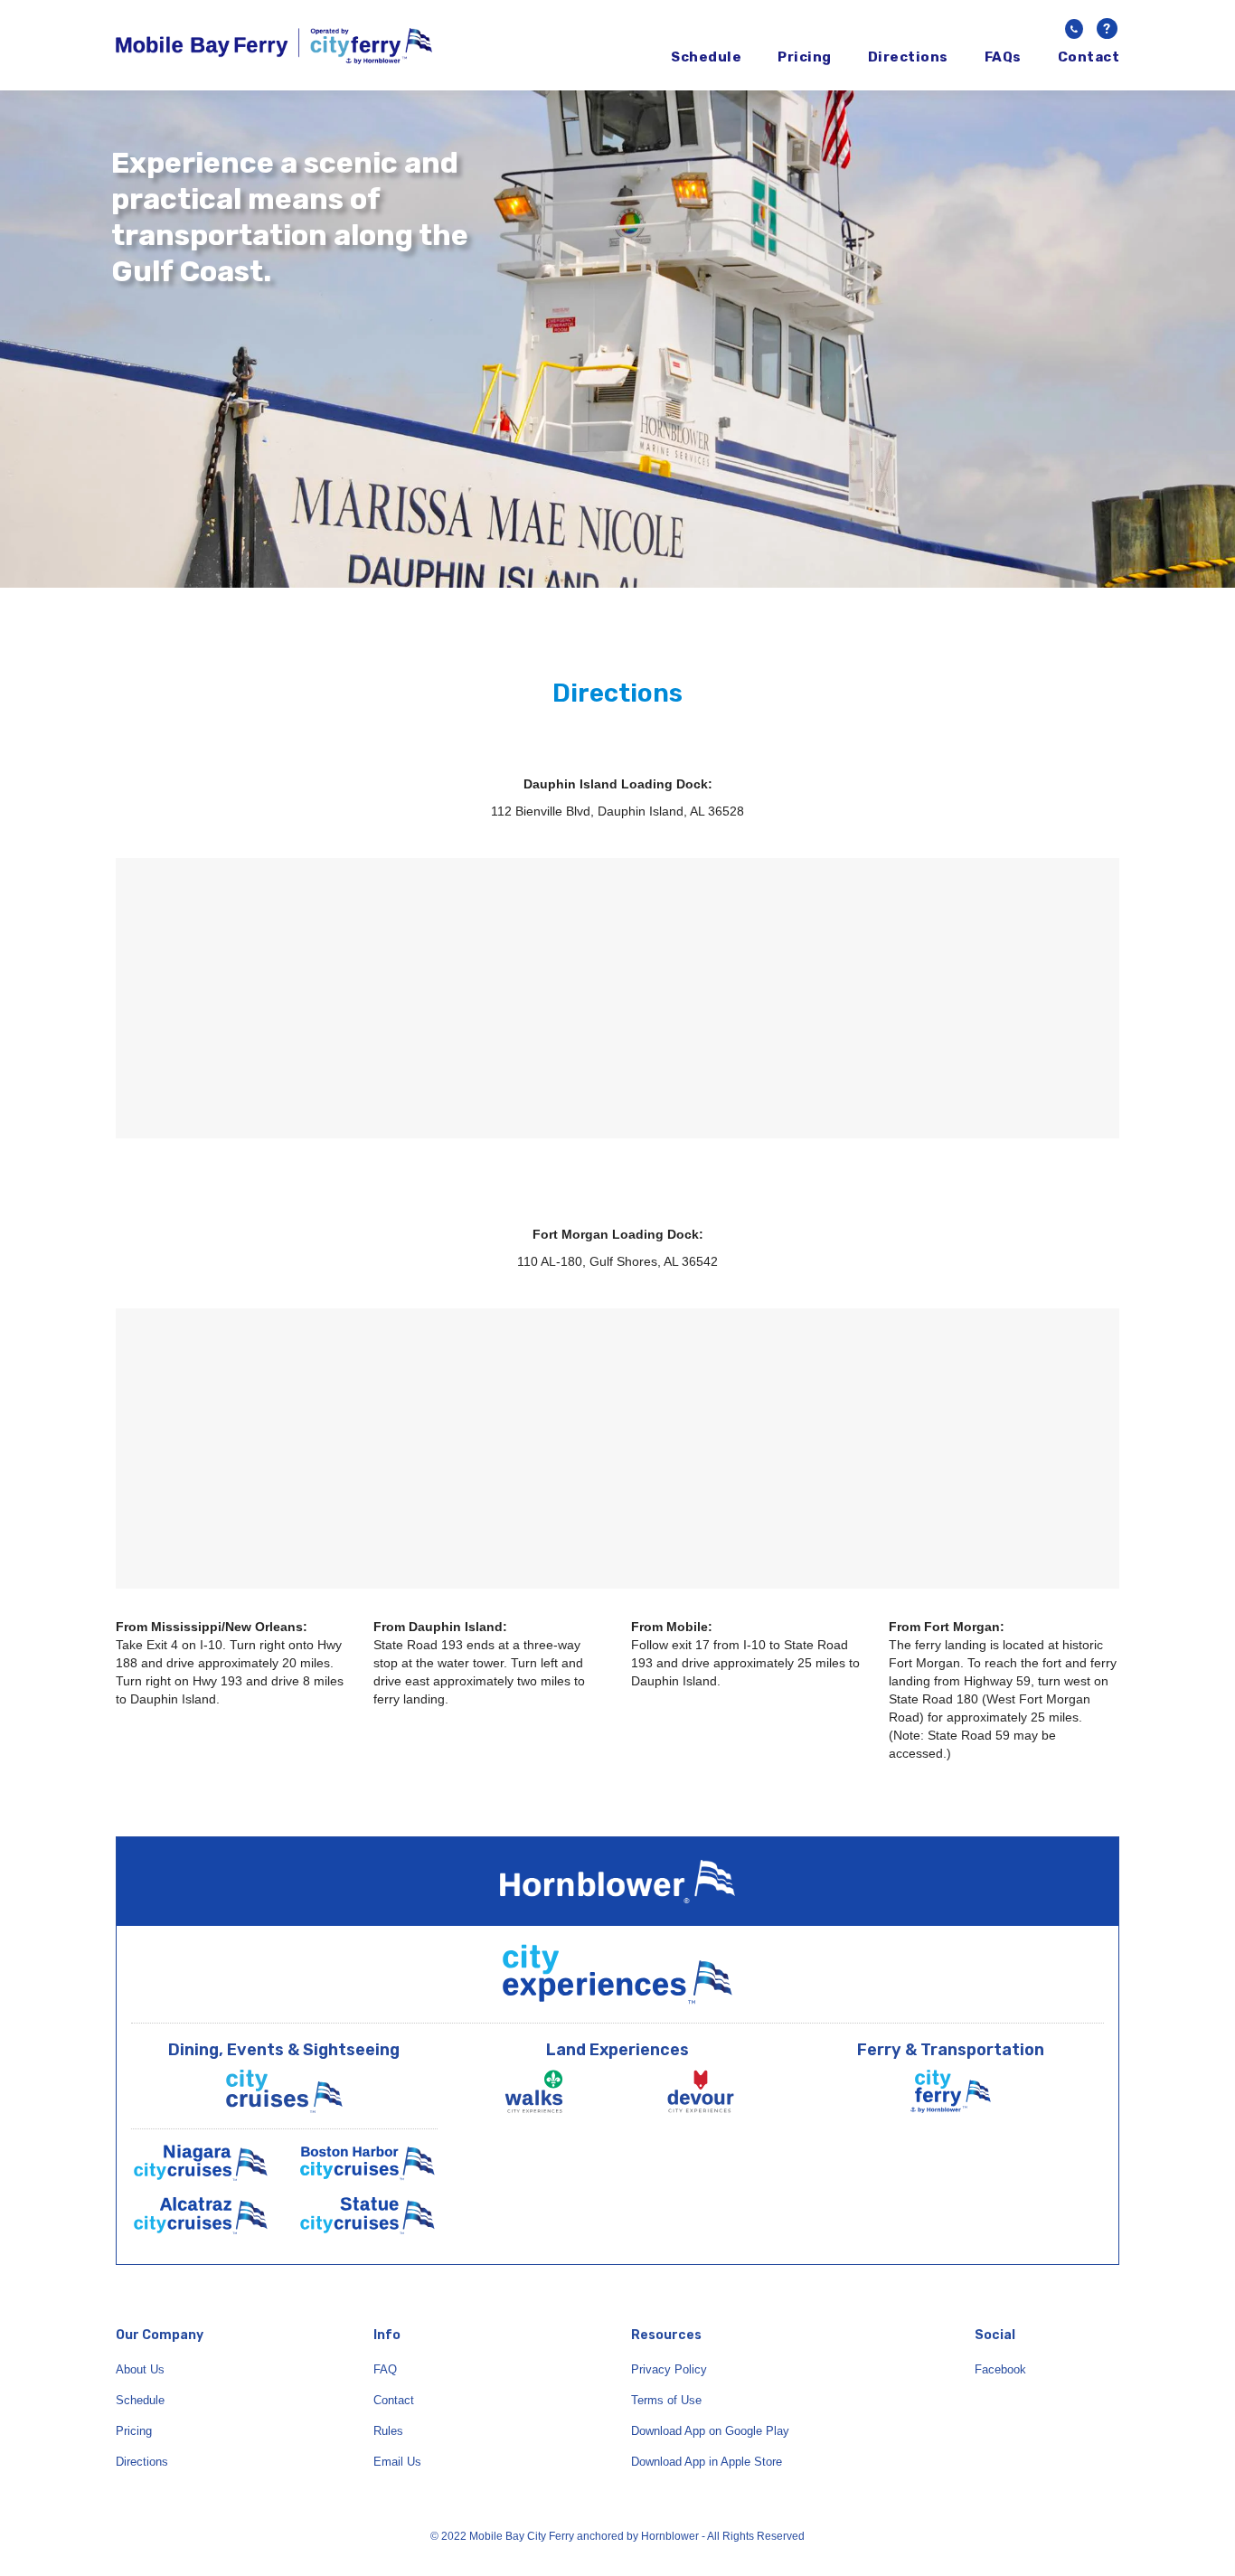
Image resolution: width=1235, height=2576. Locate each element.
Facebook (1000, 2369)
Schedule (706, 57)
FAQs (1003, 57)
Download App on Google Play (710, 2431)
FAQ (385, 2369)
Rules (388, 2431)
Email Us (397, 2462)
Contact (1089, 57)
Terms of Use (666, 2400)
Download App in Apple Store (707, 2462)
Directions (908, 57)
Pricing (805, 57)
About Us (140, 2369)
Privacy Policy (669, 2369)
